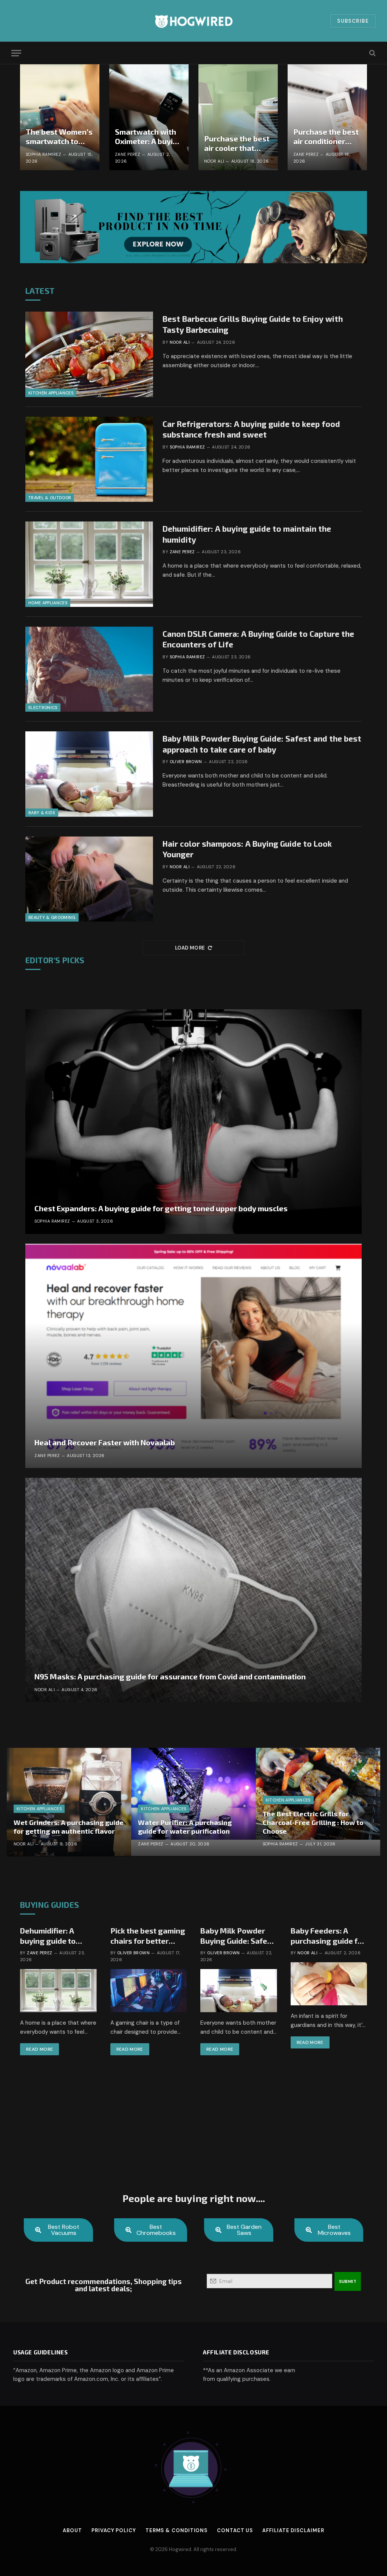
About (72, 2530)
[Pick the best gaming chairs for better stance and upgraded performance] (149, 1991)
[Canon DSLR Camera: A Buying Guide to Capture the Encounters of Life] (89, 669)
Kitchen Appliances (51, 393)
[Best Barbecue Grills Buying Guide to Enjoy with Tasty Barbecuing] (89, 354)
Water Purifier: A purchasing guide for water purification (185, 1827)
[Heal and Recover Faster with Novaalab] (193, 1356)
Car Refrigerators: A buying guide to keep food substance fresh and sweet (251, 429)
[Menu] (16, 53)
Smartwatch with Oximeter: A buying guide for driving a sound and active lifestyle (149, 137)
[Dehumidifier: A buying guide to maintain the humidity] (89, 564)
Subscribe (353, 21)
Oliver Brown (186, 762)
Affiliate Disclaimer (293, 2530)
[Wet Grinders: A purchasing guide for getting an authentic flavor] (69, 1802)
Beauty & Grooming (52, 917)
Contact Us (235, 2530)
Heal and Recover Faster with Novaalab (105, 1442)
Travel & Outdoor (50, 498)
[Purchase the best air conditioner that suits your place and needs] (327, 117)
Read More (39, 2049)
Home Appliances (48, 603)
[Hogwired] (193, 21)
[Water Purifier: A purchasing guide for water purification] (193, 1802)
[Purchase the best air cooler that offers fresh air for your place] (238, 117)
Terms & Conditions (176, 2530)
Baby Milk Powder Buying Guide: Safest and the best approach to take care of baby (262, 744)
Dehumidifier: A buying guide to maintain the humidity (247, 534)
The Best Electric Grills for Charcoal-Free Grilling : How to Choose (313, 1822)
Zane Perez (128, 154)
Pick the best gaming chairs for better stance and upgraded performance (149, 1936)
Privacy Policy (114, 2530)
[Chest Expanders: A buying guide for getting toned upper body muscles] (193, 1121)
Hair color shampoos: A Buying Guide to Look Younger (247, 849)
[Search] (372, 53)
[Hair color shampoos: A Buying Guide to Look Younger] (89, 879)
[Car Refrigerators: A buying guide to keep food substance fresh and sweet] (89, 459)
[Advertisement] (193, 2129)
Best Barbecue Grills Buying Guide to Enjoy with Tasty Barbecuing (253, 324)
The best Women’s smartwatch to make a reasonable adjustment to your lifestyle (60, 137)
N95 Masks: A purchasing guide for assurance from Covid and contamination (170, 1676)
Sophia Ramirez (43, 154)
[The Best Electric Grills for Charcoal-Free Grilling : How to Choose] (318, 1802)
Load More (190, 948)
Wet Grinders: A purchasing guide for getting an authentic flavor (69, 1827)
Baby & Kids (42, 813)
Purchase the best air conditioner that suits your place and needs (326, 137)
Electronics (43, 708)
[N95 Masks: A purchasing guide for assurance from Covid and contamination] (193, 1590)
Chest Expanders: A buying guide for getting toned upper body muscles (161, 1208)
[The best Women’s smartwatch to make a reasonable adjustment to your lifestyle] (60, 117)
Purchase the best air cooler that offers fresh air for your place (237, 144)
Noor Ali (214, 161)
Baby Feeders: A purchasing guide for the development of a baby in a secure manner (329, 1936)
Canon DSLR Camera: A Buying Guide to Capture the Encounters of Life (258, 639)
